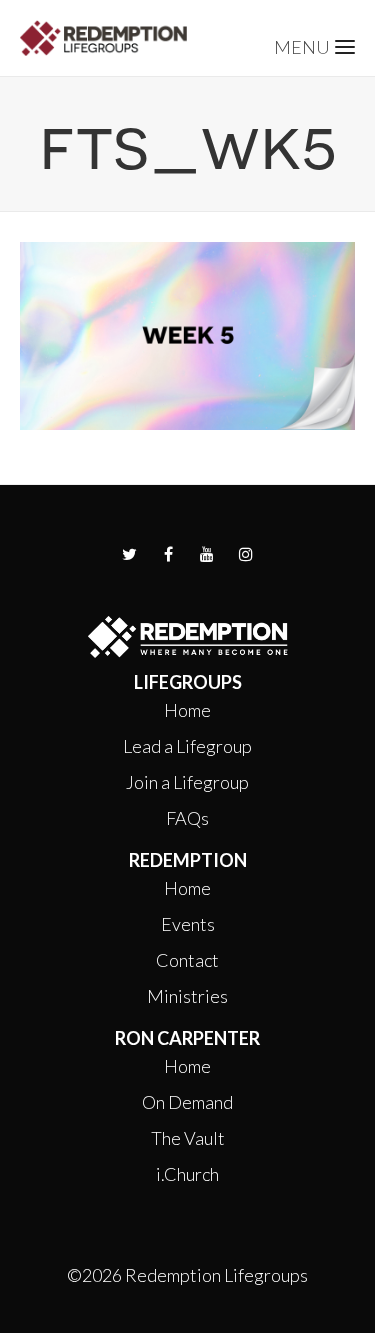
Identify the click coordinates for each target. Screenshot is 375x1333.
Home (187, 710)
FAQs (187, 818)
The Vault (188, 1138)
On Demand (187, 1102)
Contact (187, 960)
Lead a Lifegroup (187, 746)
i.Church (187, 1174)
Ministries (187, 996)
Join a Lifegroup (187, 782)
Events (188, 924)
